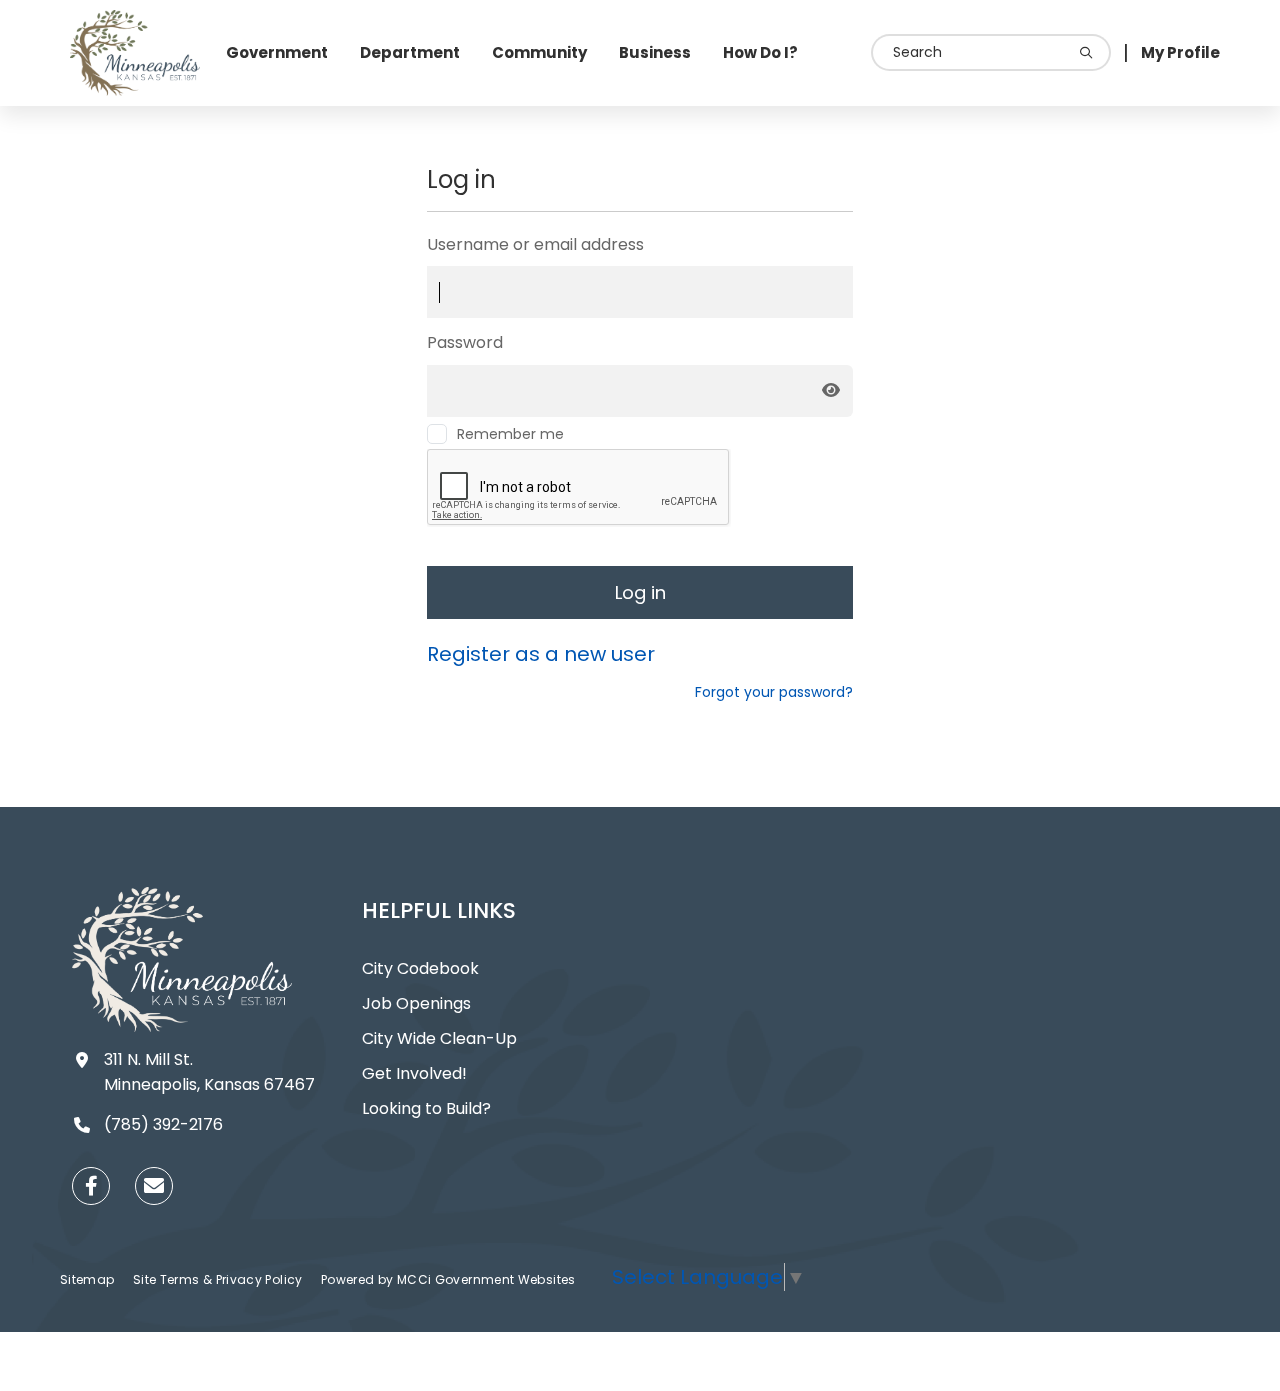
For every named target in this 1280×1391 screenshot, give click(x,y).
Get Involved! (414, 1073)
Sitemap (89, 1279)
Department (410, 52)
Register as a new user (541, 654)
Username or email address (535, 244)
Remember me (510, 434)
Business (655, 52)
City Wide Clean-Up (439, 1038)
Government (277, 52)
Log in (640, 592)
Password (465, 342)
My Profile (1180, 52)
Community (539, 52)
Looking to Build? (426, 1108)
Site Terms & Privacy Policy (219, 1279)
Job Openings (416, 1003)
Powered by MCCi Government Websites (448, 1279)
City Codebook (420, 968)
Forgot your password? (774, 692)
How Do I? (760, 52)
